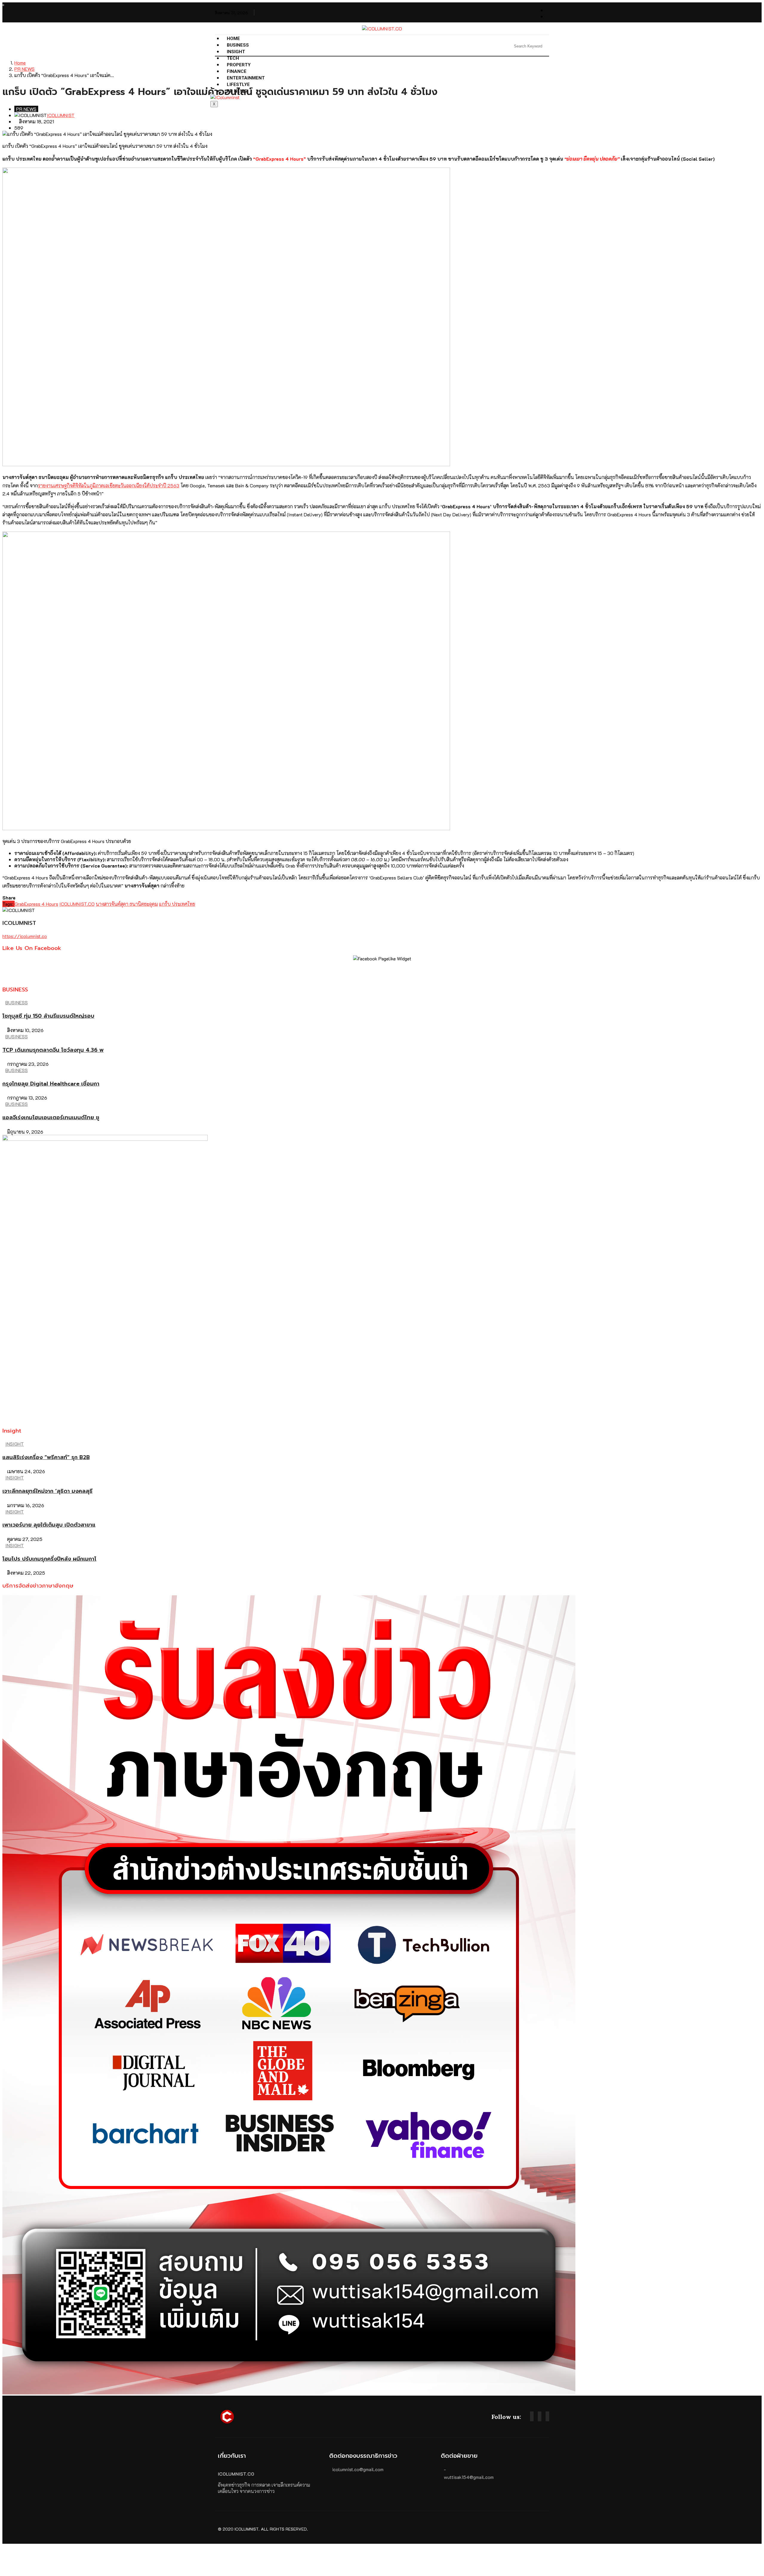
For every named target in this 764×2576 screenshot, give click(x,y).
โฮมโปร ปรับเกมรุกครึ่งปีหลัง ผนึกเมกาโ (49, 1559)
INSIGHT (236, 52)
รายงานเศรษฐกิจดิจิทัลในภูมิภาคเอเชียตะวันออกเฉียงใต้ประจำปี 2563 (109, 485)
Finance (237, 71)
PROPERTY (239, 65)
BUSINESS (238, 45)
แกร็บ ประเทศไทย (177, 904)
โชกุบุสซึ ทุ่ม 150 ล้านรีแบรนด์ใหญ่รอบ (48, 1016)
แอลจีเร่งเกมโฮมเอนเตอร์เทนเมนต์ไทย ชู (51, 1117)
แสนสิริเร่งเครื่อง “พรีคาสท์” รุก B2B (46, 1457)
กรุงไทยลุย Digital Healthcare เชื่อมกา (51, 1084)
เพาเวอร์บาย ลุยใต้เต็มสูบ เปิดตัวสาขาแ (49, 1525)
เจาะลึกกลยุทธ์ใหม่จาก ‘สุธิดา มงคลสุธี (47, 1491)
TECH (233, 58)
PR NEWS (237, 91)
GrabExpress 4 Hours (36, 904)
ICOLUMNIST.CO (77, 904)
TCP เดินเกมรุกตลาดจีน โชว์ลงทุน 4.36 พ (53, 1050)
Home (233, 39)
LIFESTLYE (238, 85)
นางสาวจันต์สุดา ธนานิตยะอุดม (127, 904)
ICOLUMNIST (61, 115)
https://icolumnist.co (25, 936)
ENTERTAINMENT (246, 78)
